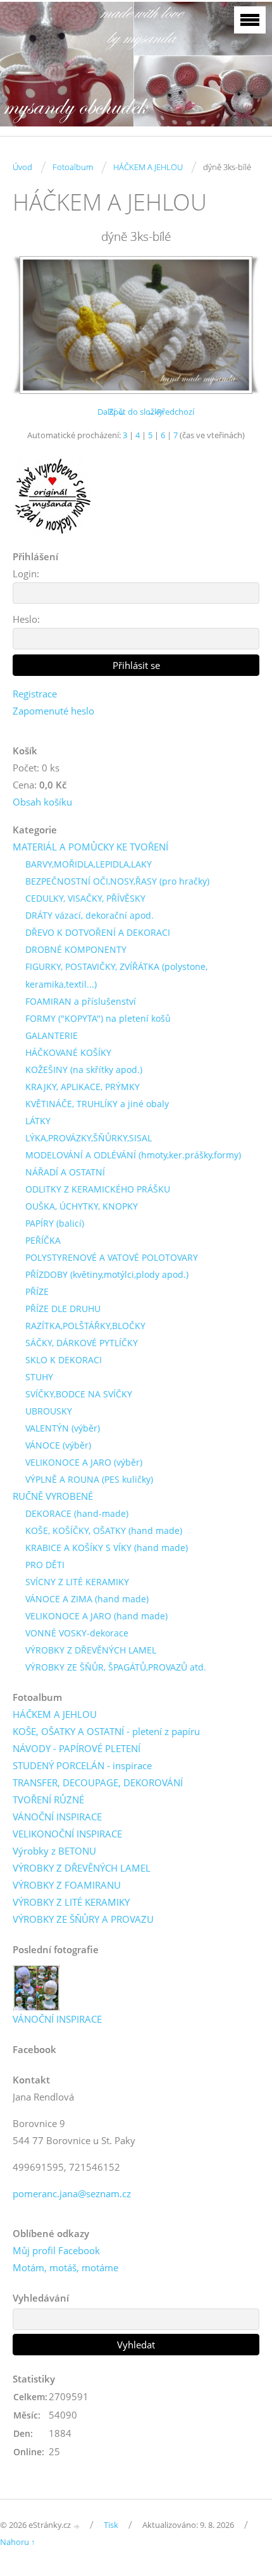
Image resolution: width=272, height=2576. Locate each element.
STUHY (39, 1377)
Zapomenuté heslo (53, 711)
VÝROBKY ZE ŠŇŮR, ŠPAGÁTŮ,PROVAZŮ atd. (116, 1667)
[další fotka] (239, 325)
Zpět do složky (136, 412)
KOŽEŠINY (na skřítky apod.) (84, 1070)
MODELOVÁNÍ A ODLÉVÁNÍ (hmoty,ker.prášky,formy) (133, 1155)
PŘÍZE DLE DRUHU (63, 1309)
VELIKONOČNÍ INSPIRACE (67, 1834)
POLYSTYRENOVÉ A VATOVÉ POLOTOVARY (112, 1257)
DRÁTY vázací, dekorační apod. (90, 915)
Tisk (111, 2525)
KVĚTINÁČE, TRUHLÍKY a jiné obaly (97, 1104)
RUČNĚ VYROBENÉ (53, 1496)
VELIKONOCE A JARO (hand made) (96, 1616)
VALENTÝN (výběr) (63, 1428)
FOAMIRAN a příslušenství (81, 1001)
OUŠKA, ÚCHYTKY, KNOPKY (82, 1206)
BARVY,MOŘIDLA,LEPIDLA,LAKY (89, 864)
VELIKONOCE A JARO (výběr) (84, 1462)
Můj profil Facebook (56, 2250)
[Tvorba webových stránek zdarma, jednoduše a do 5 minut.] (77, 2526)
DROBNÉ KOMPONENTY (76, 949)
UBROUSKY (49, 1411)
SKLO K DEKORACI (64, 1360)
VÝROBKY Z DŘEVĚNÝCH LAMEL (91, 1650)
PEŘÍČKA (43, 1240)
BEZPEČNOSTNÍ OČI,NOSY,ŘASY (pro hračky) (117, 881)
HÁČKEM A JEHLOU (148, 167)
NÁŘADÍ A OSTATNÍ (65, 1172)
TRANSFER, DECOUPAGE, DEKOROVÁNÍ (98, 1782)
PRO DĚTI (45, 1565)
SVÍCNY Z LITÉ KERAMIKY (77, 1582)
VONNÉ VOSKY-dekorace (77, 1633)
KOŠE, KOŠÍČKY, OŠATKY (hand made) (104, 1530)
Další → (111, 412)
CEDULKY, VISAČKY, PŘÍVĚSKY (85, 898)
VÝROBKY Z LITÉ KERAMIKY (71, 1902)
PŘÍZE (37, 1291)
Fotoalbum (73, 167)
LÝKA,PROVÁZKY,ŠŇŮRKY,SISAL (89, 1138)
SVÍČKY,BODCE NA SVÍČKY (79, 1394)
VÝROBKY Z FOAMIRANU (67, 1885)
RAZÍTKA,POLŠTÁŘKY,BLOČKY (85, 1326)
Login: (26, 573)
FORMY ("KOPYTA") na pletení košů (98, 1018)
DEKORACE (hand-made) (77, 1513)
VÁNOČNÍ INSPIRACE (57, 1817)
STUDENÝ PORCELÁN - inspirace (82, 1765)
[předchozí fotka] (33, 325)
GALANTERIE (52, 1035)
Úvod (22, 167)
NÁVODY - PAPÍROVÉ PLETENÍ (77, 1748)
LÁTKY (38, 1121)
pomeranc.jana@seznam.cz (72, 2193)
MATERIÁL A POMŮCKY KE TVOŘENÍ (90, 847)
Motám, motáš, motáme (65, 2267)
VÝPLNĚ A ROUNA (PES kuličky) (89, 1479)
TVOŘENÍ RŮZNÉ (48, 1800)
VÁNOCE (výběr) (58, 1445)
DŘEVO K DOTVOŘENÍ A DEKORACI (98, 932)
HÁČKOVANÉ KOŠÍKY (68, 1052)
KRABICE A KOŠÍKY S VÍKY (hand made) (107, 1548)
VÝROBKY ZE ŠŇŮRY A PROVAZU (83, 1919)
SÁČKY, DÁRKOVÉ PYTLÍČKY (82, 1343)
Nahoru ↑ (18, 2542)
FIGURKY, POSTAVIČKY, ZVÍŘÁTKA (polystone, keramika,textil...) (116, 975)
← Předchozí (170, 412)
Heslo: (26, 619)
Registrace (35, 694)
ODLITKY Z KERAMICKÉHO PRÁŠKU (98, 1189)
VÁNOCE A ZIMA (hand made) (87, 1599)
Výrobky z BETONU (54, 1851)
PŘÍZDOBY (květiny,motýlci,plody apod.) (107, 1274)
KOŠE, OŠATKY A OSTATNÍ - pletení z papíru (106, 1731)
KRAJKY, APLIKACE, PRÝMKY (83, 1087)
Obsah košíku (42, 802)
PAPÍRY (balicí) (55, 1223)
